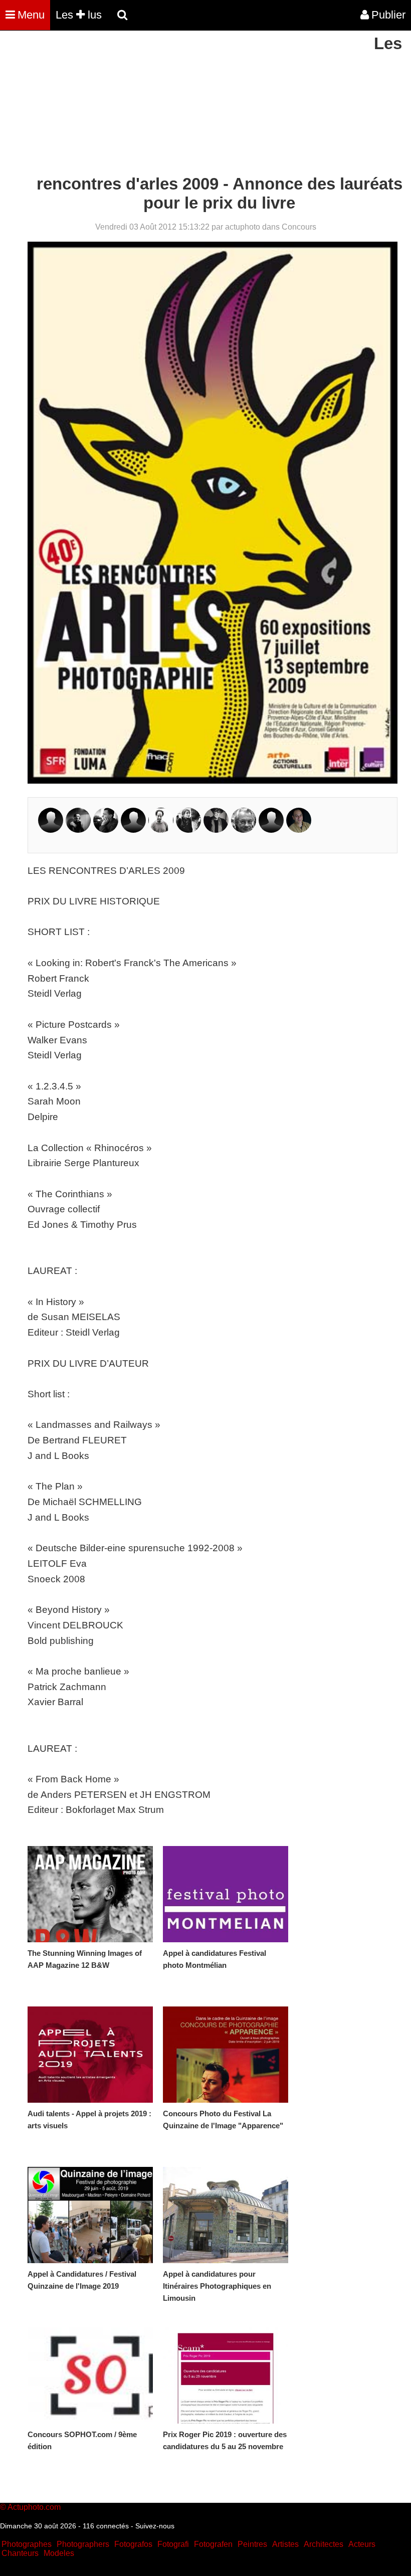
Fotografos (133, 2544)
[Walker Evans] (106, 830)
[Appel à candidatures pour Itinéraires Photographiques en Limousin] (226, 2215)
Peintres (252, 2544)
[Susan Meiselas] (188, 830)
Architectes (324, 2544)
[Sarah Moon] (216, 830)
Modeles (59, 2553)
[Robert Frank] (161, 830)
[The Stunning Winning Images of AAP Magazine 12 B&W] (90, 1894)
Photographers (83, 2544)
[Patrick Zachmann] (299, 830)
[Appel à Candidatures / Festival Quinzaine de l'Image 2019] (90, 2215)
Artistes (285, 2544)
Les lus (79, 15)
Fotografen (213, 2544)
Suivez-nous (155, 2526)
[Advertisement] (182, 104)
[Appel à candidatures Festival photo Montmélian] (226, 1894)
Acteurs (362, 2544)
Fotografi (173, 2544)
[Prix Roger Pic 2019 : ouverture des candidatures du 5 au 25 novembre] (226, 2375)
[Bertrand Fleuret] (133, 830)
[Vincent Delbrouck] (51, 830)
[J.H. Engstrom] (78, 830)
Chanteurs (20, 2553)
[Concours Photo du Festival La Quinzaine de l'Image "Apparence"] (226, 2055)
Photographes (27, 2544)
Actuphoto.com (34, 2507)
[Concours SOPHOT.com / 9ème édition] (90, 2375)
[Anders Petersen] (244, 830)
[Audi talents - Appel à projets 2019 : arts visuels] (90, 2055)
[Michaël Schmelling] (271, 830)
